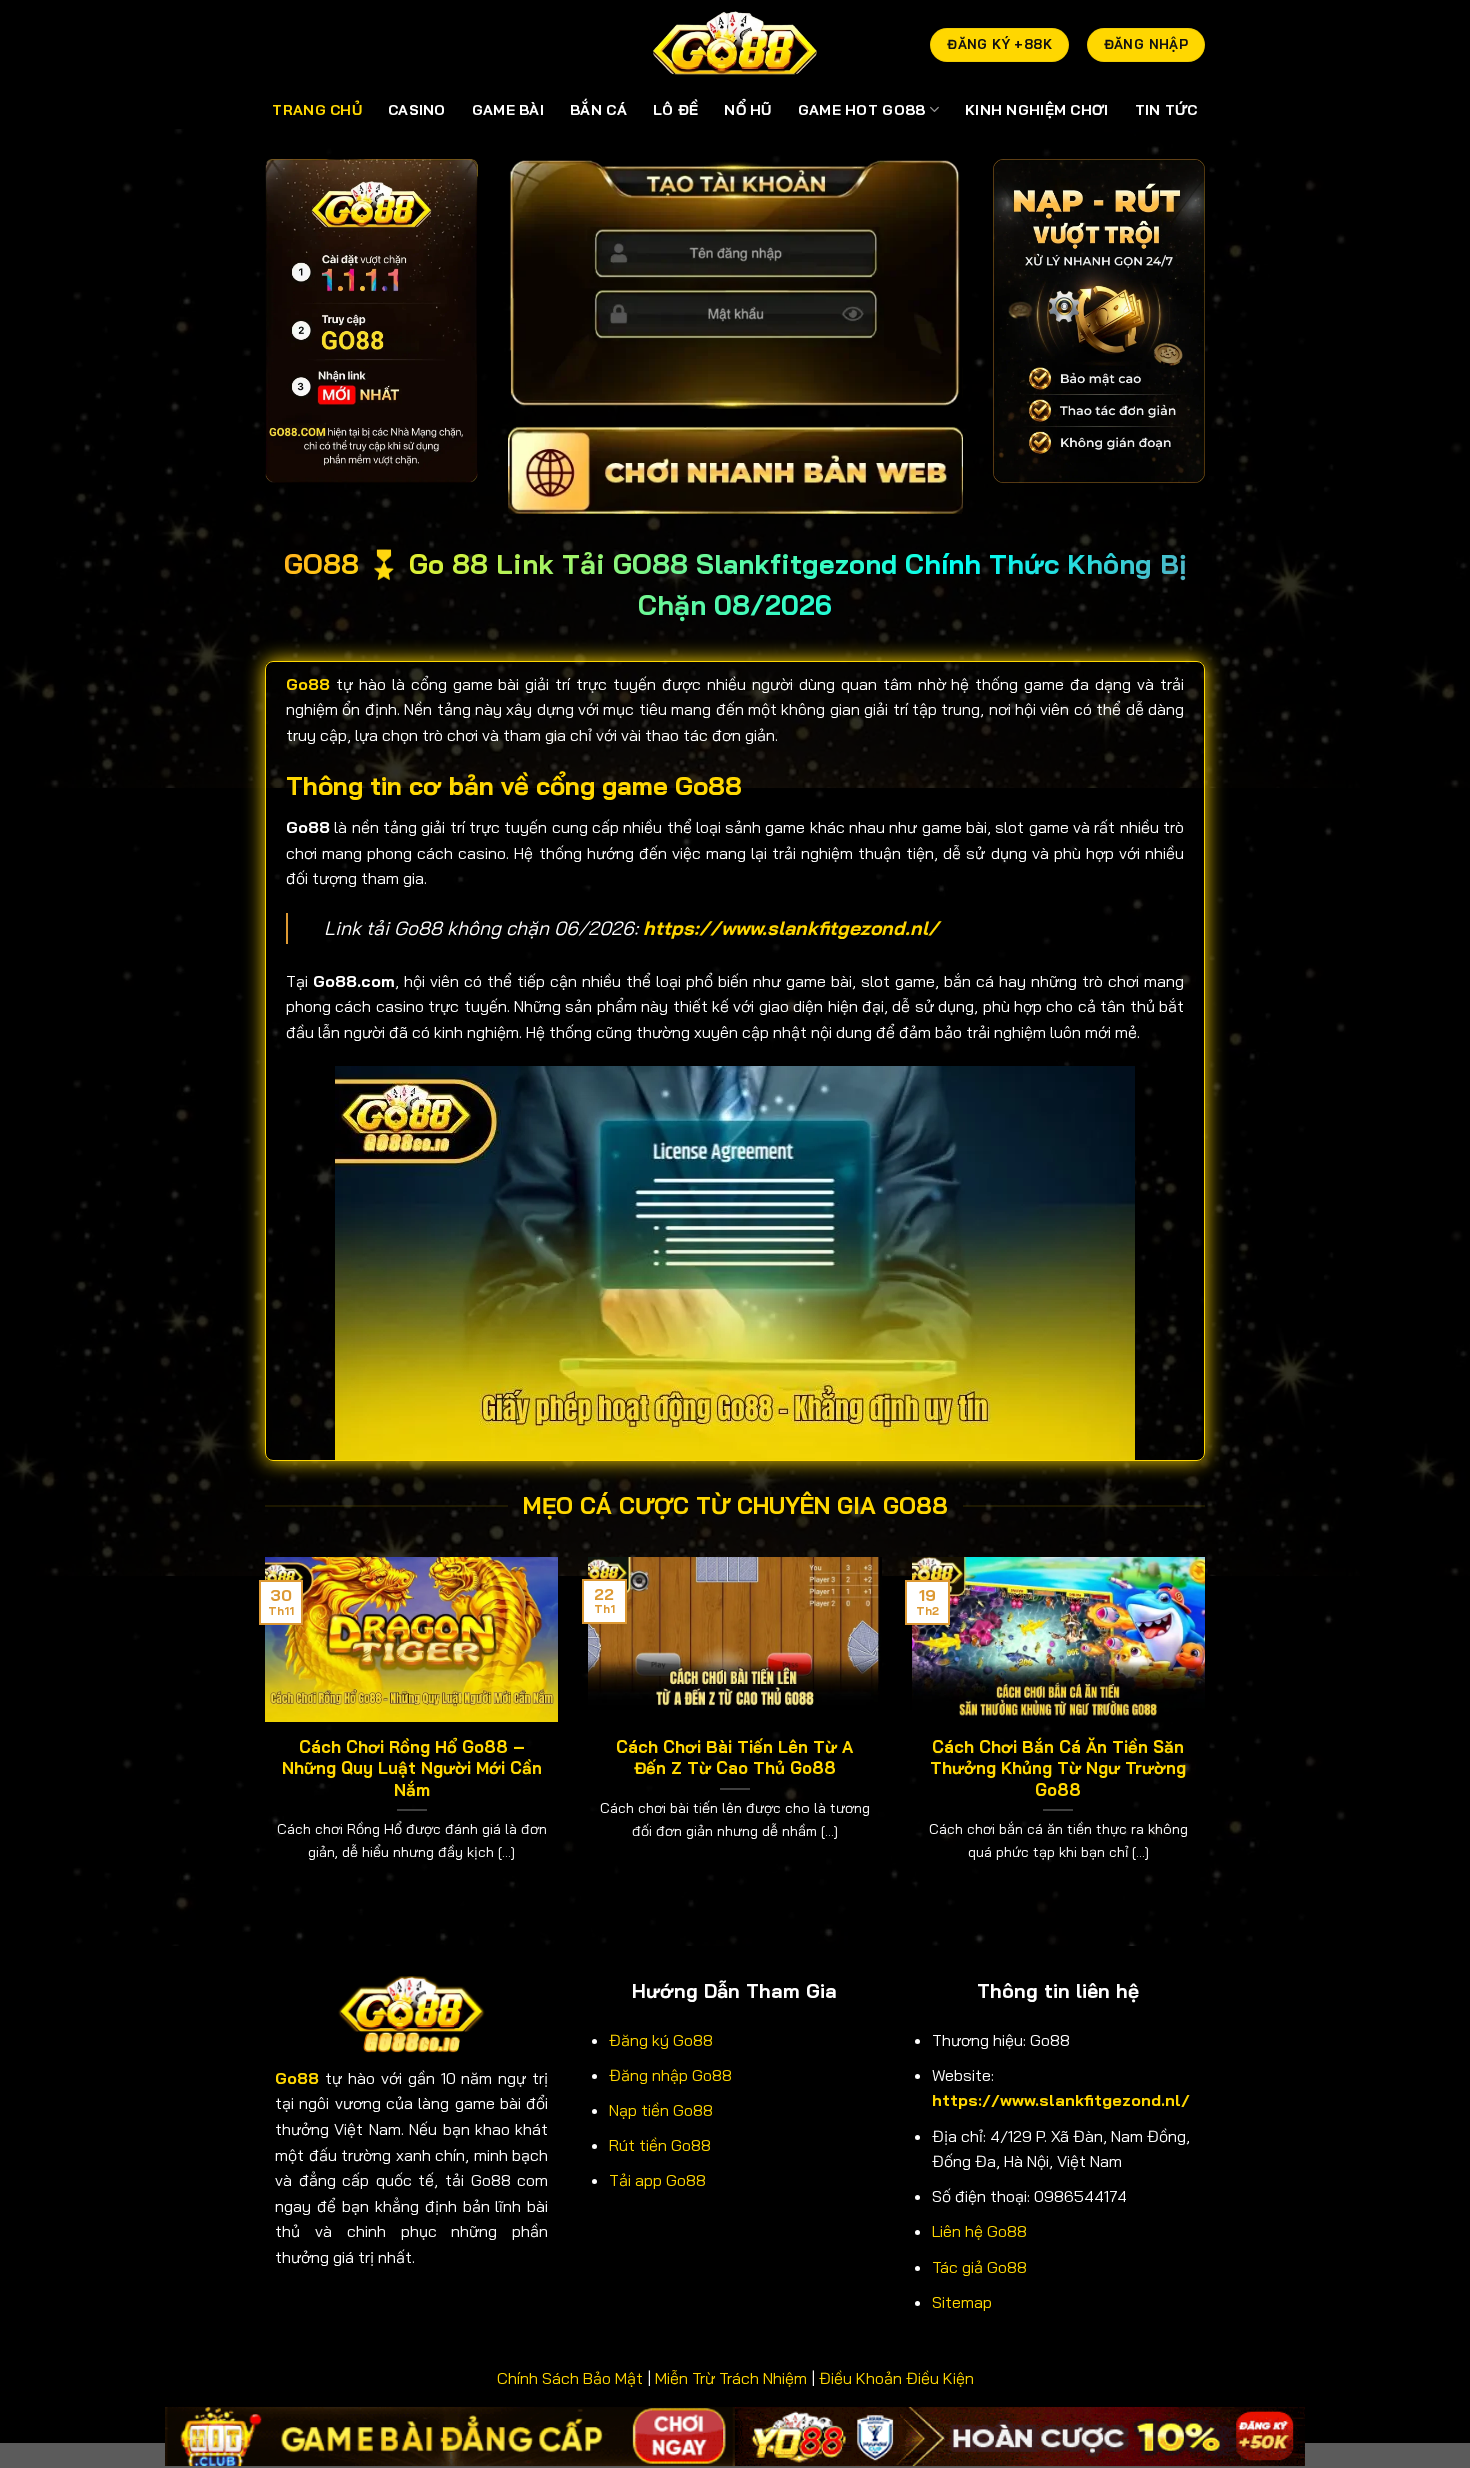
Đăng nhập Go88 (670, 2075)
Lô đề (675, 110)
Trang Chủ (317, 110)
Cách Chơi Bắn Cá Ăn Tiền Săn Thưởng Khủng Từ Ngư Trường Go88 (1058, 1768)
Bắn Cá (598, 110)
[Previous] (261, 1734)
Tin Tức (1166, 110)
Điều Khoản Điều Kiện (896, 2378)
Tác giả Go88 (979, 2267)
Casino (417, 110)
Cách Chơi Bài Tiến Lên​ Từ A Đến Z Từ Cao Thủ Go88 (734, 1757)
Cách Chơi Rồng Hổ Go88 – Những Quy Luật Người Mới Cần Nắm (412, 1768)
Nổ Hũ (747, 110)
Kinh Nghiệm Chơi (1037, 110)
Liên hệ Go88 (979, 2231)
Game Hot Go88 (862, 110)
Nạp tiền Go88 (661, 2110)
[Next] (1209, 1734)
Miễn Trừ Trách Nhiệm (731, 2378)
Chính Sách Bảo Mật (570, 2378)
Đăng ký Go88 (661, 2040)
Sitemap (962, 2302)
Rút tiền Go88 (660, 2145)
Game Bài (508, 110)
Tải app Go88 (657, 2180)
